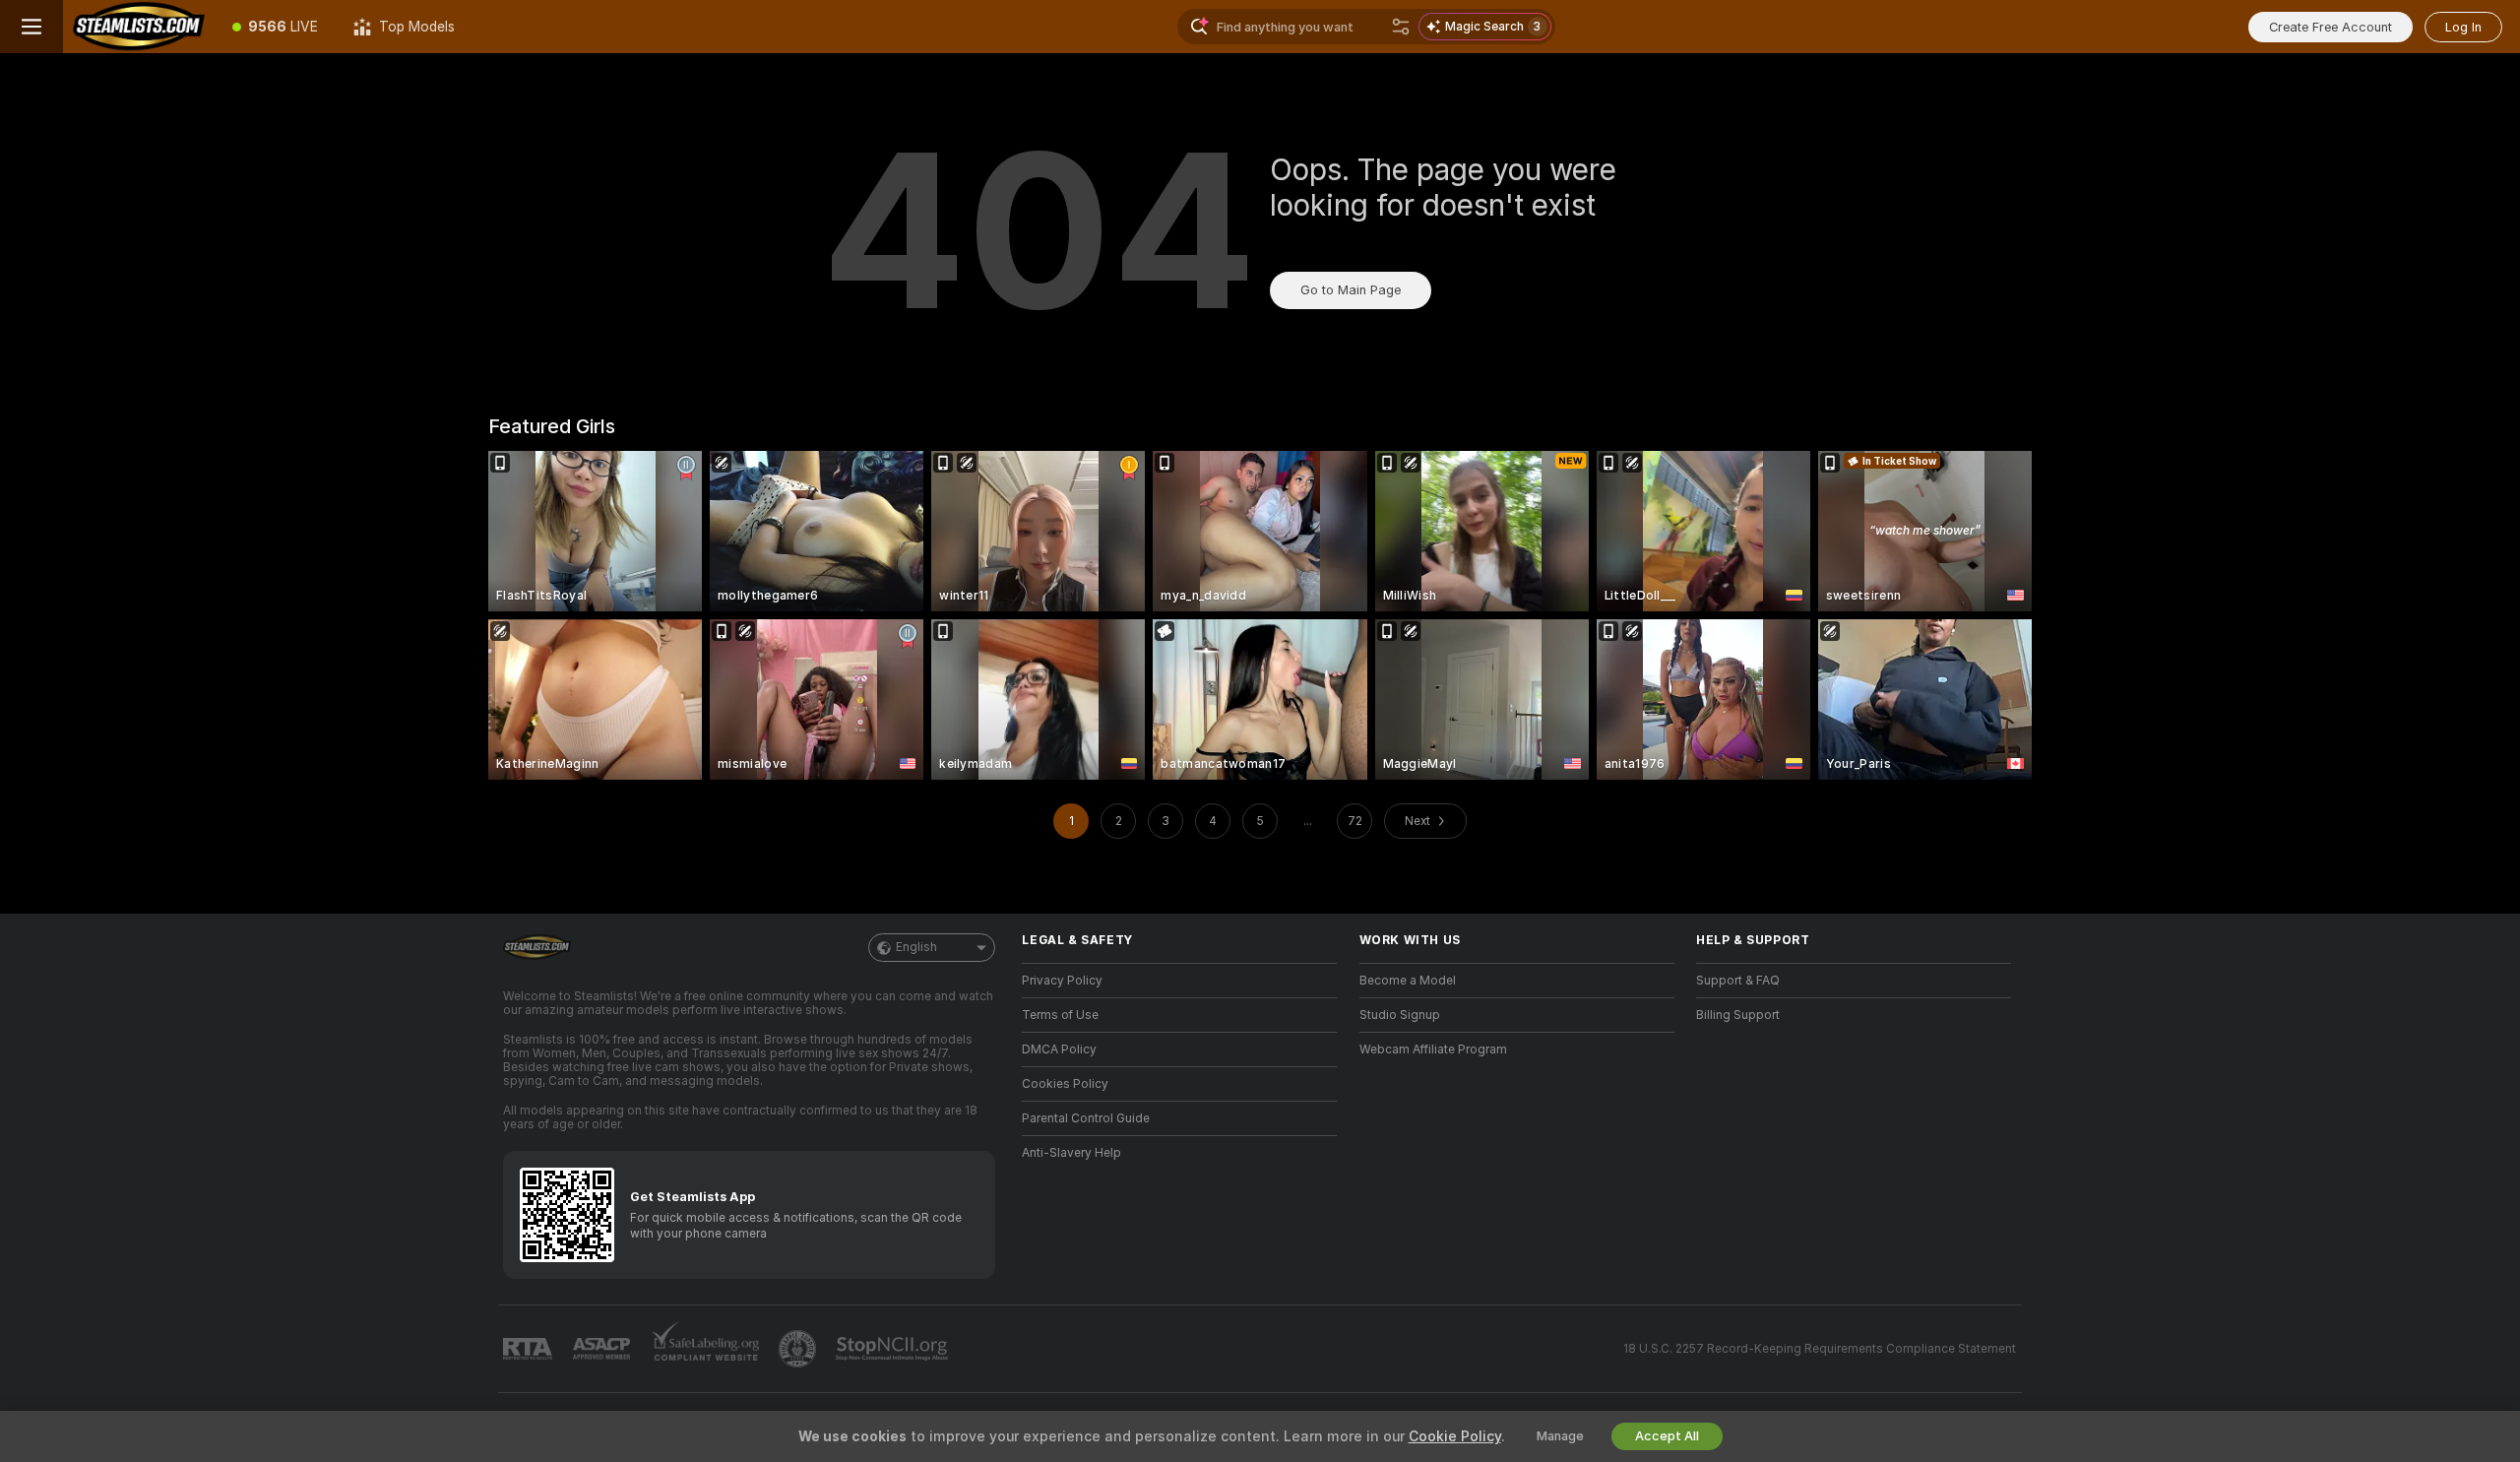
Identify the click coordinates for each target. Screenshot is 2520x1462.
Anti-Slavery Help (1071, 1153)
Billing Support (1738, 1015)
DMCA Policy (1059, 1049)
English (916, 947)
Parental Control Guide (1086, 1118)
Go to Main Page (1351, 290)
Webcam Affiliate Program (1433, 1049)
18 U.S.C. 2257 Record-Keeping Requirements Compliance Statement (1820, 1349)
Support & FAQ (1738, 981)
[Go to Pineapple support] (799, 1349)
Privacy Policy (1062, 981)
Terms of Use (1060, 1015)
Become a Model (1408, 981)
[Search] (1401, 27)
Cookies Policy (1065, 1084)
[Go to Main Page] (139, 27)
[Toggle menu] (31, 27)
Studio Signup (1400, 1015)
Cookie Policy (1455, 1436)
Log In (2463, 27)
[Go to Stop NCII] (894, 1349)
